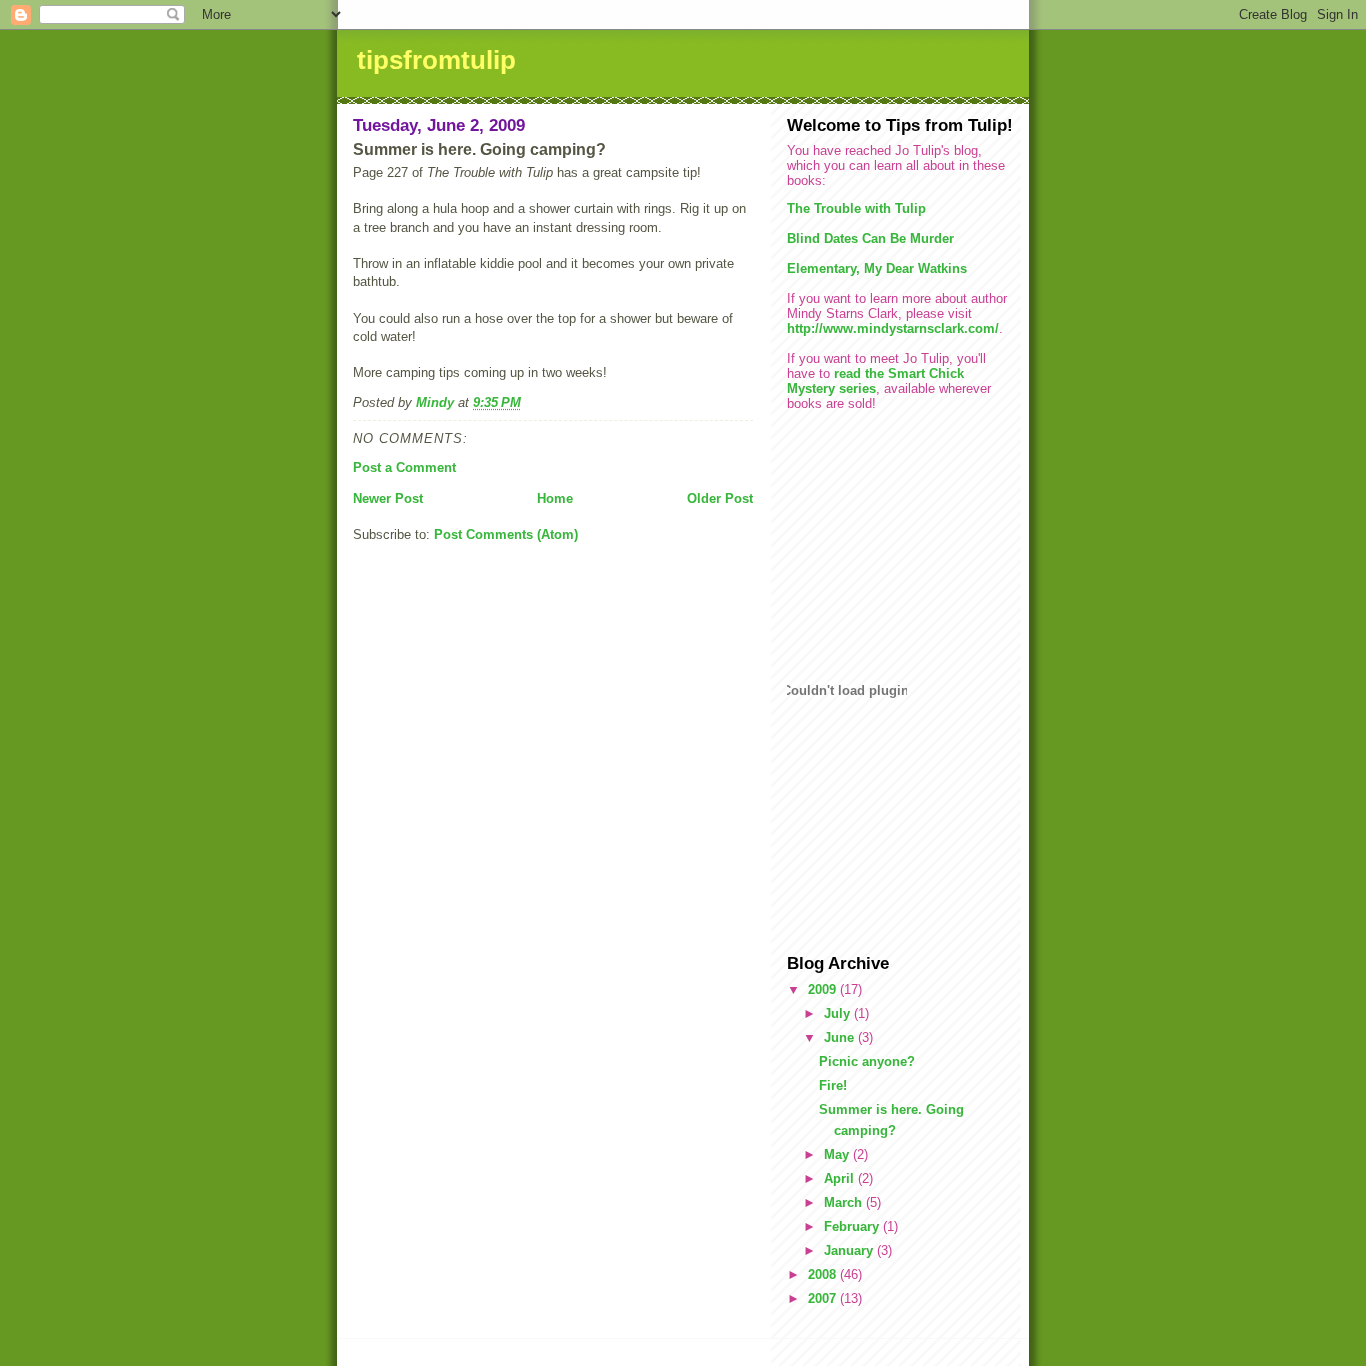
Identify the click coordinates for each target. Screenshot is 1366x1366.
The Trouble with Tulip (856, 208)
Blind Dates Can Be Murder (870, 238)
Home (555, 498)
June (841, 1037)
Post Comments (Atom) (506, 534)
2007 (824, 1298)
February (853, 1226)
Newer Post (388, 498)
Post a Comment (404, 467)
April (841, 1178)
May (838, 1154)
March (845, 1202)
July (839, 1013)
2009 (824, 989)
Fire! (833, 1085)
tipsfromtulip (436, 60)
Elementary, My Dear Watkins (877, 268)
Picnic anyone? (867, 1061)
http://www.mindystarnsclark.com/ (893, 328)
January (850, 1250)
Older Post (720, 498)
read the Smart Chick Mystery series (875, 381)
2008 (824, 1274)
